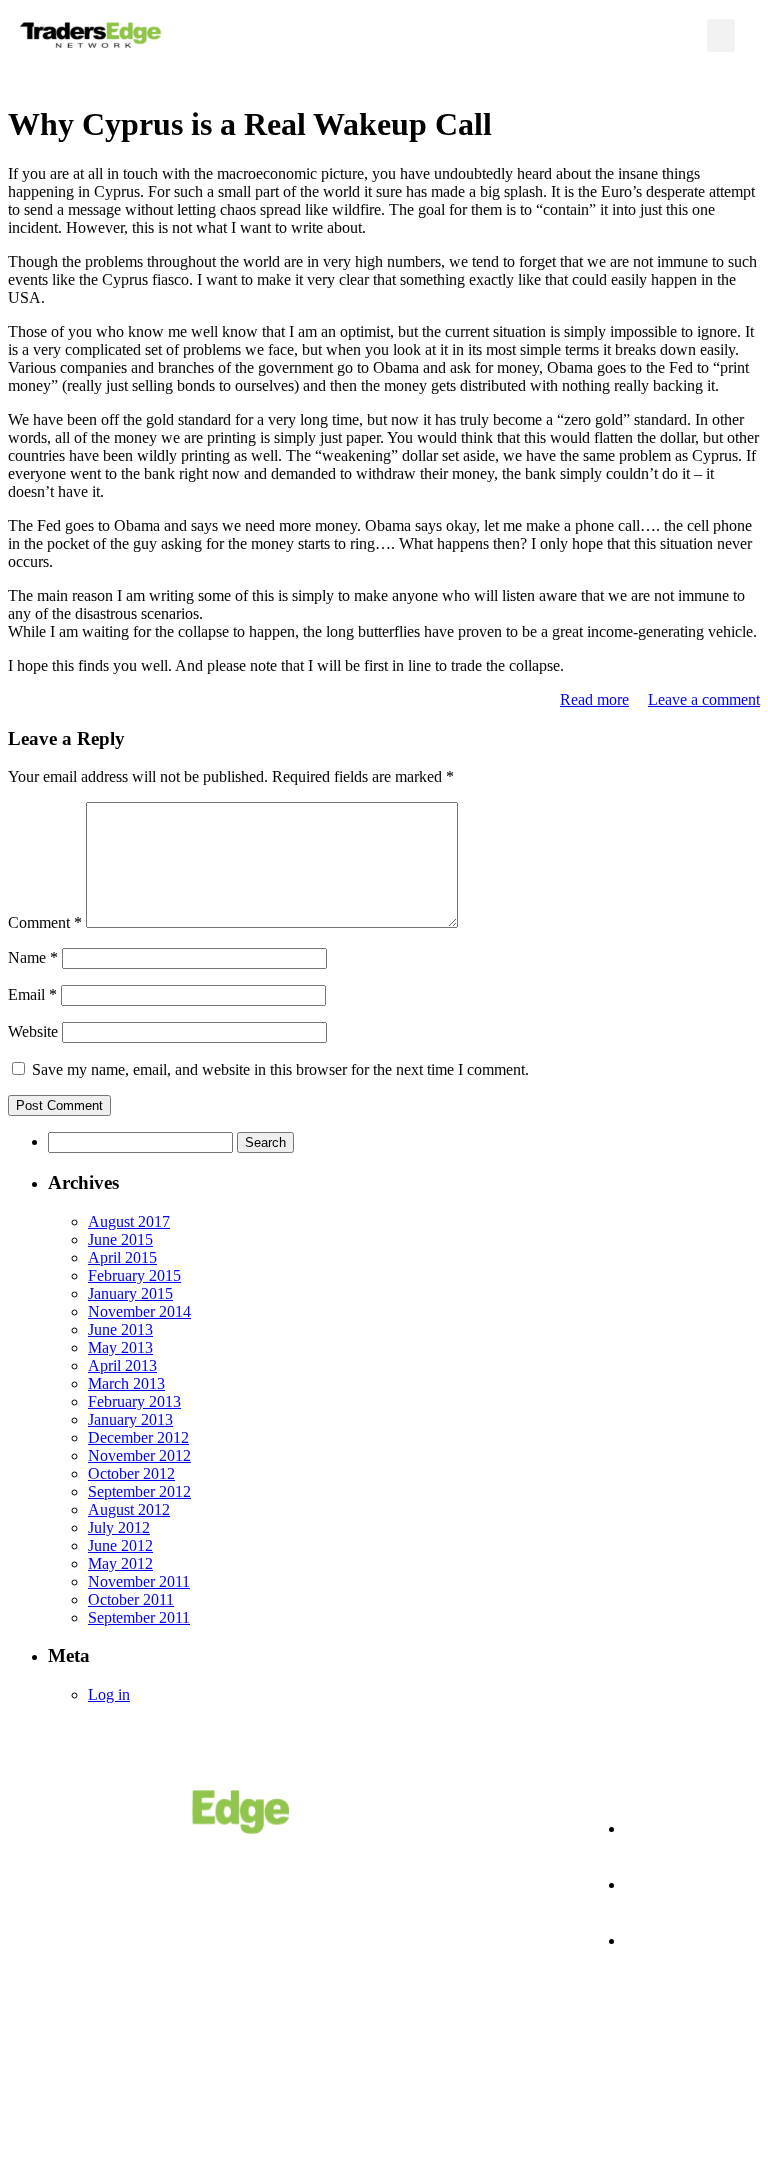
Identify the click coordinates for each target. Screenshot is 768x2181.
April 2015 (122, 1257)
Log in (109, 1694)
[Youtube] (703, 2102)
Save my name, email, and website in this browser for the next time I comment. (280, 1069)
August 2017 (129, 1221)
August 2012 (129, 1509)
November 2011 (139, 1581)
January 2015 (130, 1293)
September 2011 (139, 1617)
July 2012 (119, 1527)
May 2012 (120, 1563)
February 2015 (134, 1275)
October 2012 (131, 1473)
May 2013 (120, 1347)
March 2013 (126, 1383)
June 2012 (120, 1545)
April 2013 (122, 1365)
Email (32, 994)
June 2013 (120, 1329)
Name (33, 957)
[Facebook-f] (565, 2102)
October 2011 (131, 1599)
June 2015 (120, 1239)
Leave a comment (704, 699)
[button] (721, 35)
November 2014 (139, 1311)
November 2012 (139, 1455)
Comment (45, 922)
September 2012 (139, 1491)
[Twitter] (634, 2102)
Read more (594, 699)
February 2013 (134, 1401)
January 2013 (130, 1419)
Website (33, 1031)
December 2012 (138, 1437)
